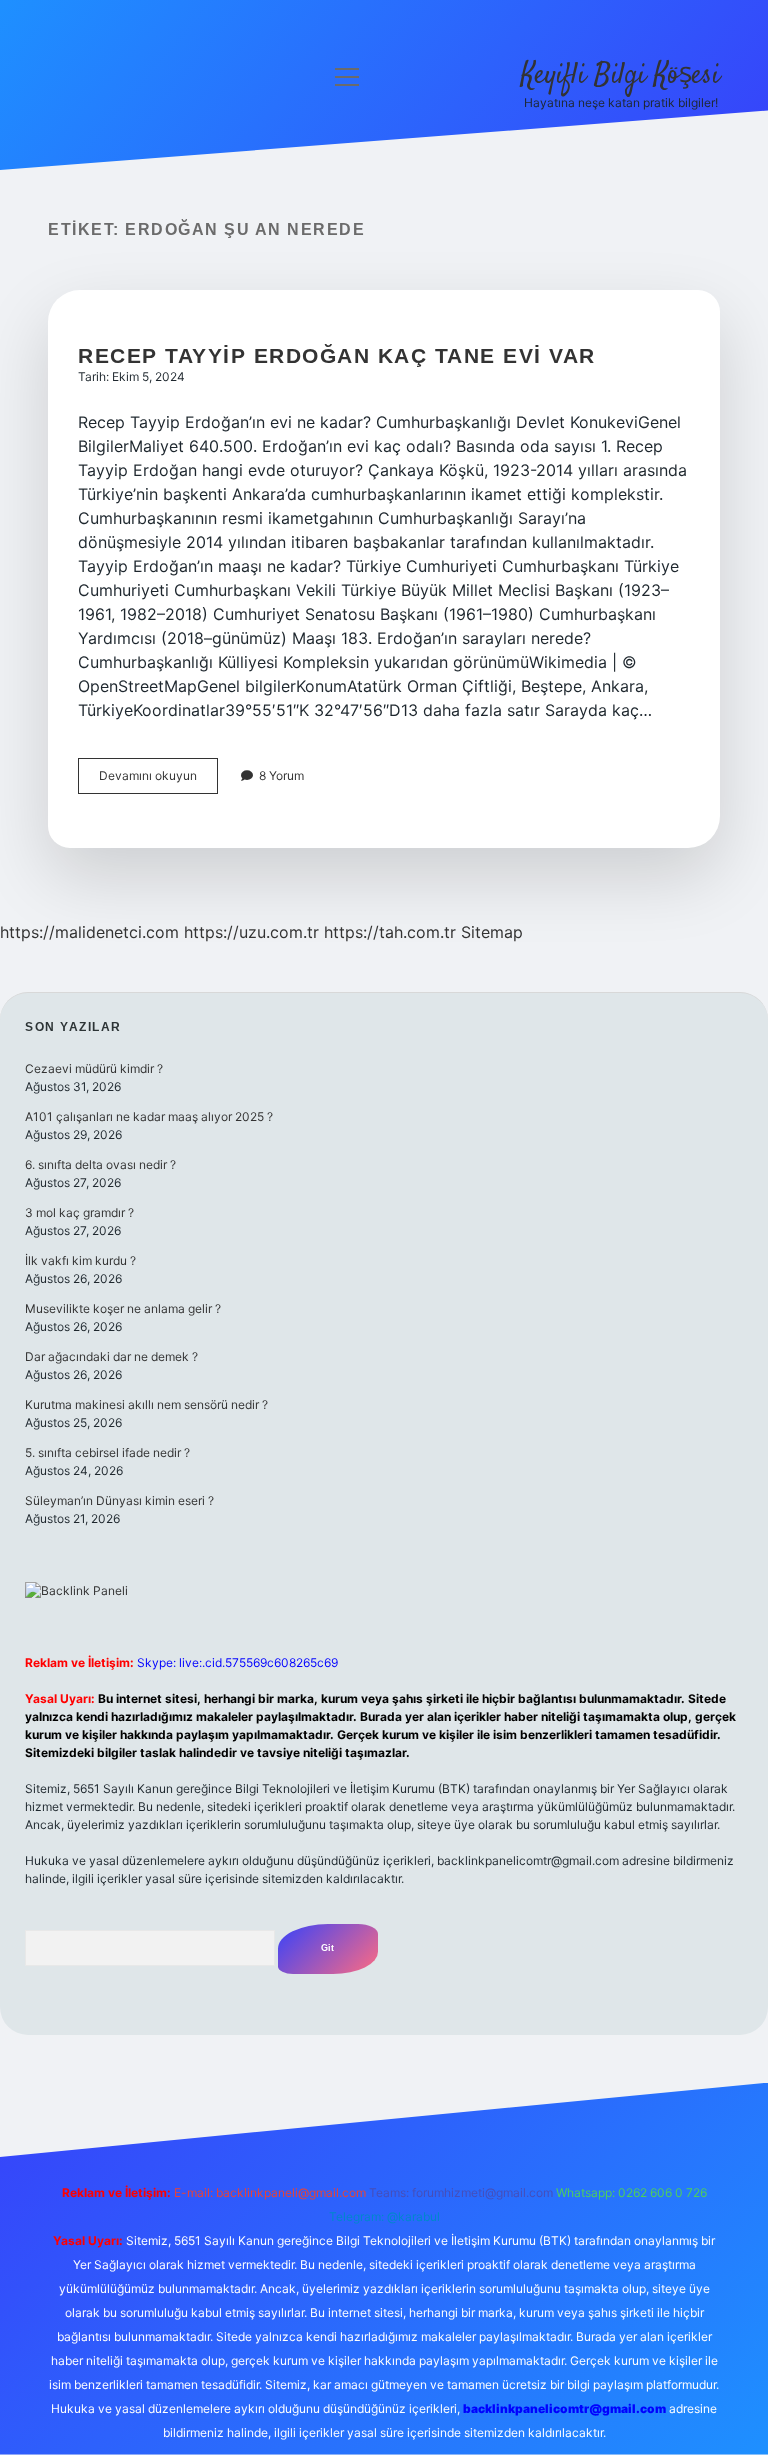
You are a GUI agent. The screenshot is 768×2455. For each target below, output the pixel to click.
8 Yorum (281, 775)
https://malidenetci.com (89, 932)
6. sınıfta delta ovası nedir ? (100, 1164)
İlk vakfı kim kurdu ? (80, 1260)
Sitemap (492, 932)
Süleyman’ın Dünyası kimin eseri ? (119, 1500)
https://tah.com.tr (390, 932)
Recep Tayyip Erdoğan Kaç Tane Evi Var (337, 355)
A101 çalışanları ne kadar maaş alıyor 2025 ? (149, 1116)
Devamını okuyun (158, 780)
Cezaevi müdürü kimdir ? (94, 1068)
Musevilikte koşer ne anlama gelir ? (123, 1308)
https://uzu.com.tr (251, 932)
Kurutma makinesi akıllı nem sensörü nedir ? (146, 1404)
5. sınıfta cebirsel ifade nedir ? (107, 1452)
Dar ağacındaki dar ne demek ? (111, 1356)
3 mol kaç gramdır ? (79, 1212)
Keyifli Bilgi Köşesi (620, 76)
